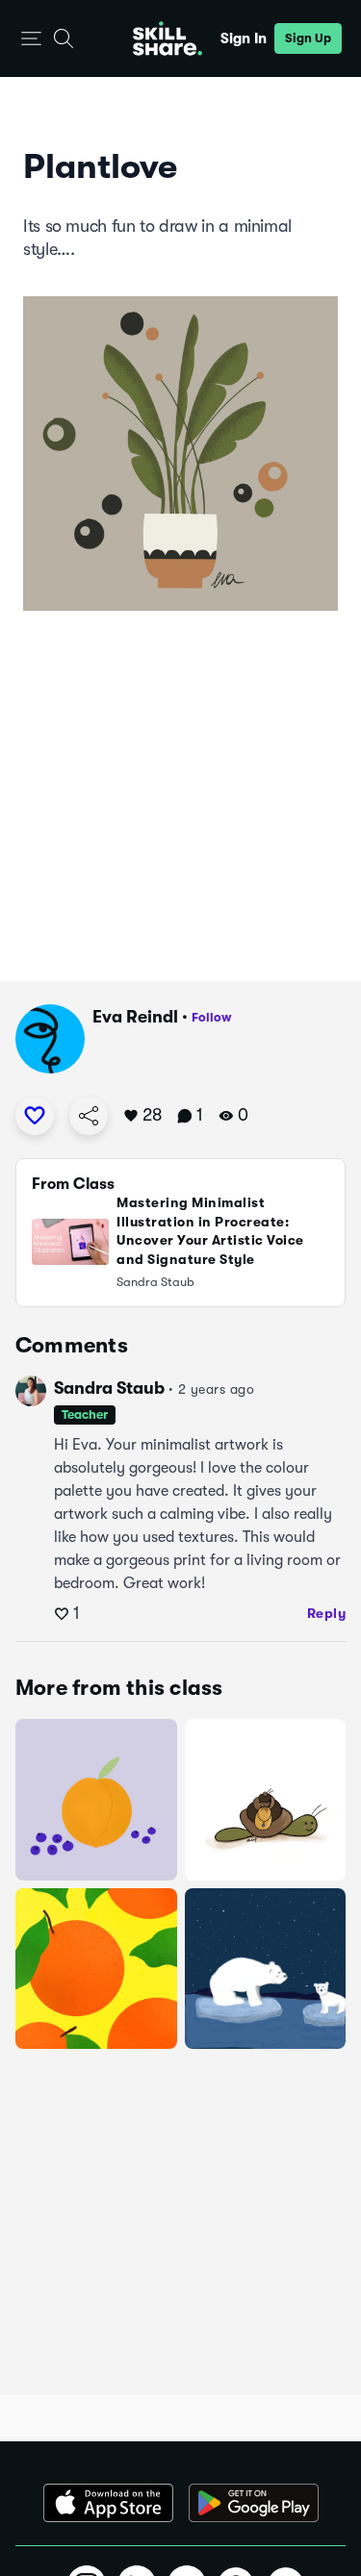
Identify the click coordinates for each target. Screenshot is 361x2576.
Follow (212, 1017)
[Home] (168, 38)
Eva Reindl (135, 1017)
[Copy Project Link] (89, 1116)
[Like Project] (35, 1116)
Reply (327, 1613)
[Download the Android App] (254, 2503)
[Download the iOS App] (108, 2503)
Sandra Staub (109, 1388)
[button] (31, 39)
